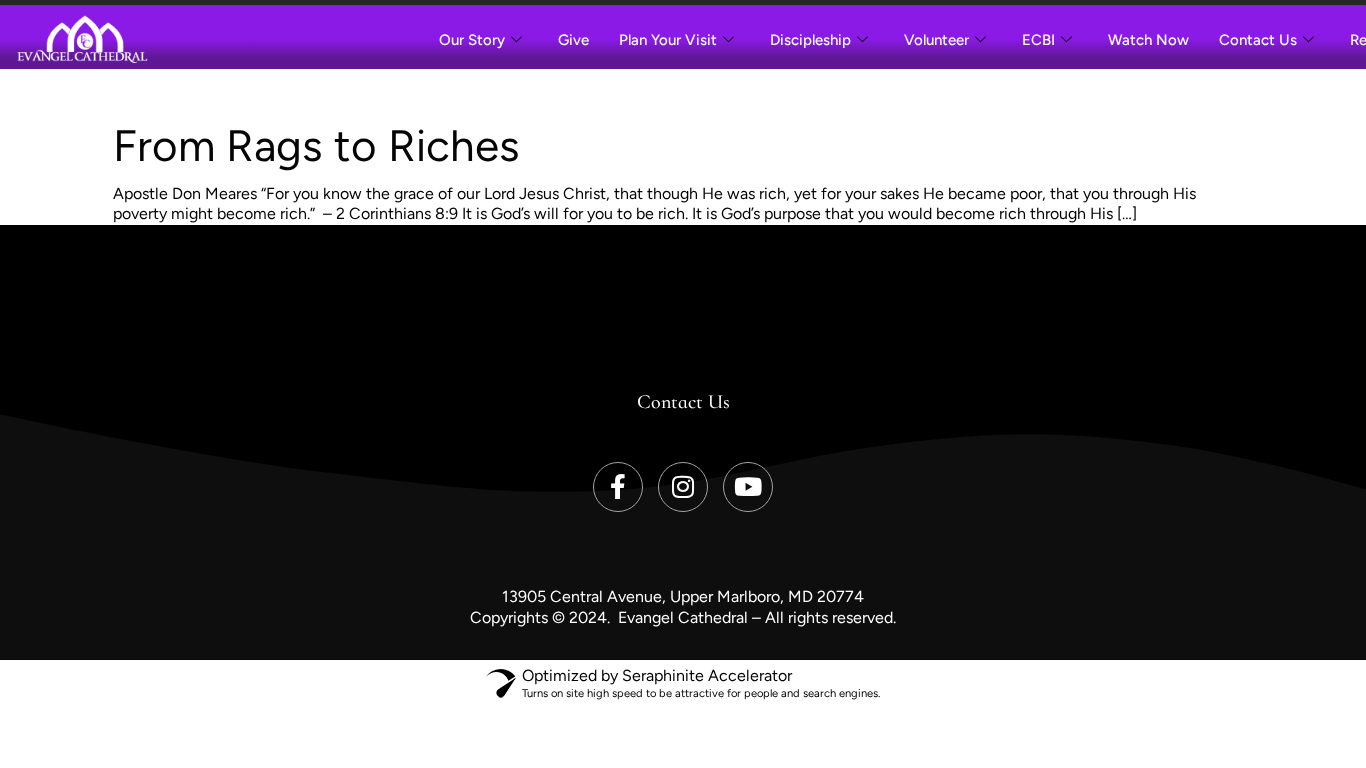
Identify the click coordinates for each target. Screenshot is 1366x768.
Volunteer (936, 40)
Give (573, 40)
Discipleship (810, 40)
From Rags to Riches (316, 145)
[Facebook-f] (618, 487)
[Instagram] (683, 487)
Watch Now (1148, 40)
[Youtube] (748, 487)
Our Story (472, 40)
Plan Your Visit (668, 40)
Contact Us (1258, 40)
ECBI (1038, 40)
